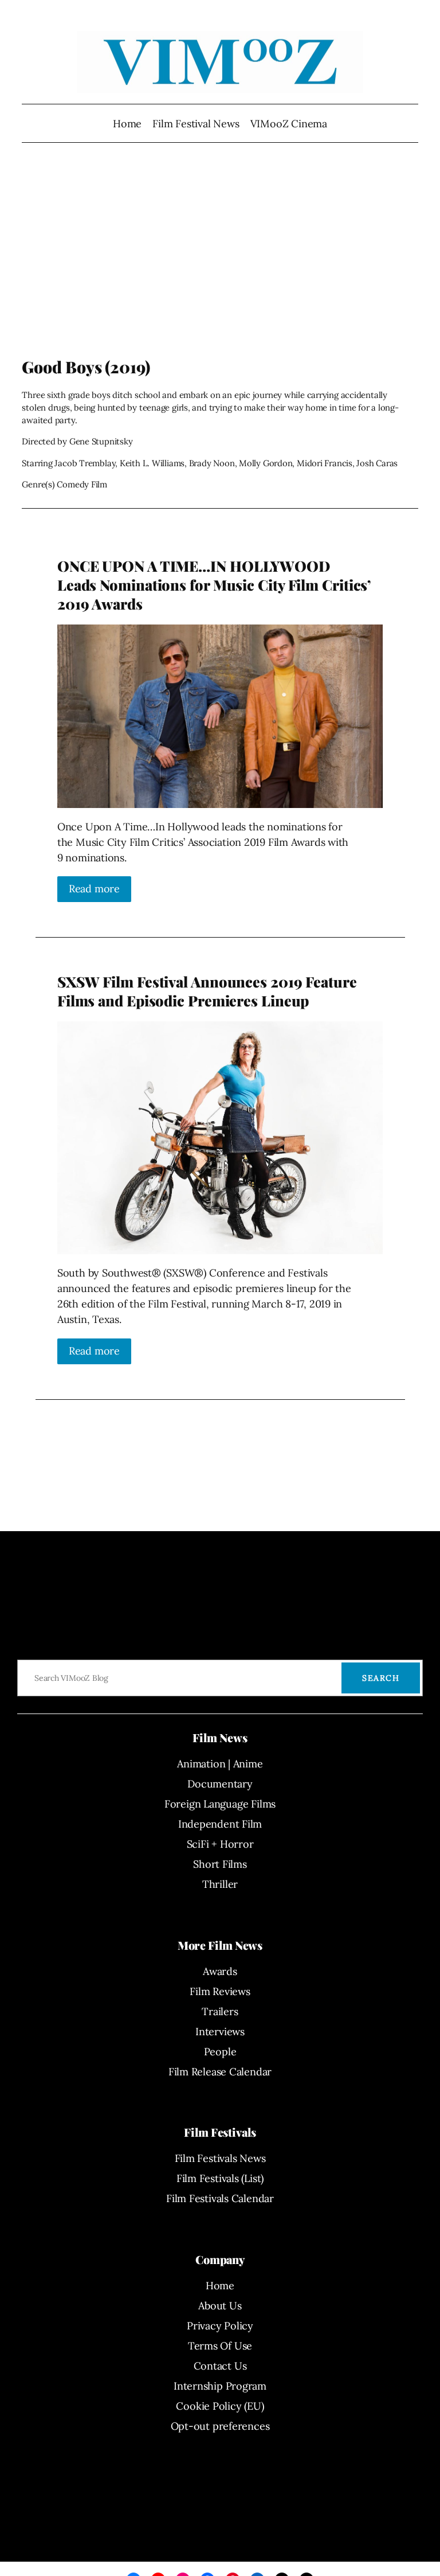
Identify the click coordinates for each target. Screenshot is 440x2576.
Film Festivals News (220, 2158)
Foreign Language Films (220, 1804)
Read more (94, 889)
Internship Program (220, 2386)
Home (127, 124)
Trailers (220, 2011)
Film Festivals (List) (220, 2178)
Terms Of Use (220, 2346)
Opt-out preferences (220, 2426)
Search (381, 1678)
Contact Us (220, 2366)
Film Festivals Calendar (220, 2198)
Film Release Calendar (220, 2072)
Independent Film (220, 1824)
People (220, 2052)
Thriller (220, 1884)
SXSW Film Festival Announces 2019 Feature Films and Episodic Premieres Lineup (207, 991)
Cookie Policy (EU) (220, 2406)
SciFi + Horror (220, 1844)
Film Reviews (220, 1991)
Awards (220, 1971)
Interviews (220, 2031)
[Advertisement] (220, 266)
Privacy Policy (220, 2326)
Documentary (220, 1784)
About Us (220, 2306)
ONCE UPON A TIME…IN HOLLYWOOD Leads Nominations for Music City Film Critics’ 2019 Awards (214, 585)
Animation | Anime (220, 1764)
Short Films (220, 1864)
